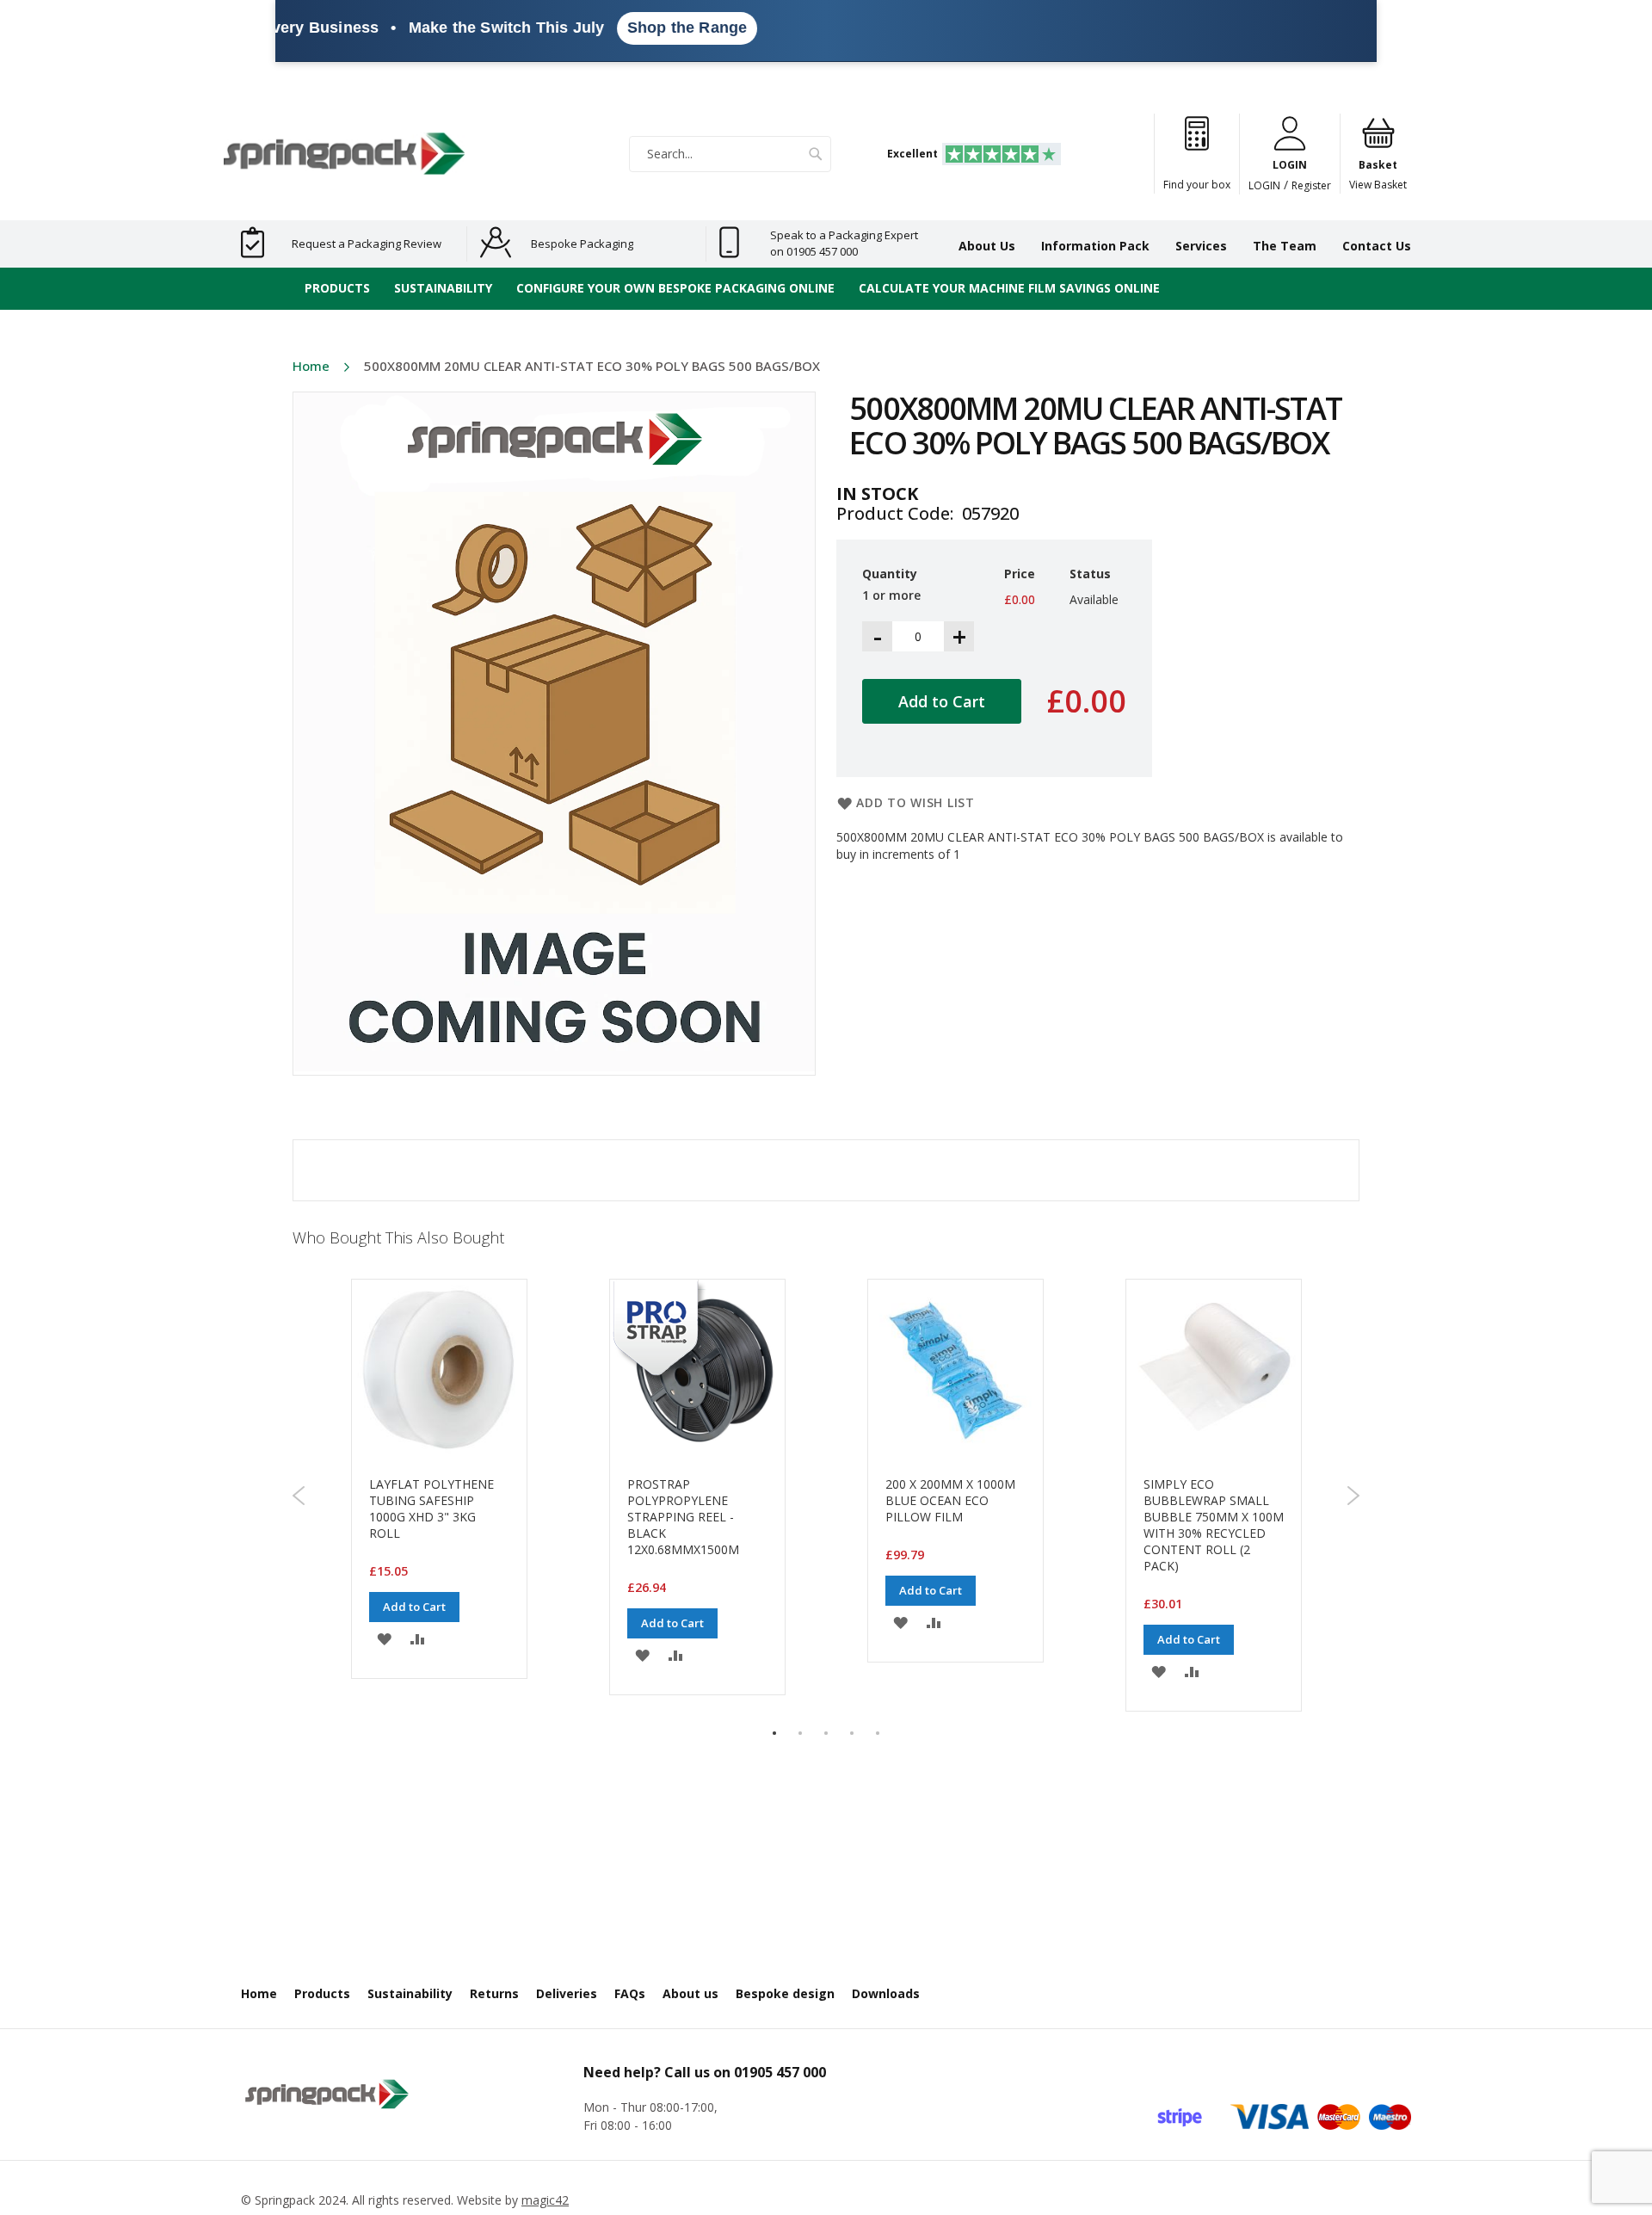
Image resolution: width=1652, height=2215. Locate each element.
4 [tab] (852, 1733)
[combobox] (730, 154)
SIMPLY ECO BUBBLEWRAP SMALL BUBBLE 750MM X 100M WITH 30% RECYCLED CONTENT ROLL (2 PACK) (1214, 1525)
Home (311, 366)
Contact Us (1377, 246)
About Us (987, 246)
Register (1311, 185)
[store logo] (344, 154)
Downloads (886, 1993)
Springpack (285, 2200)
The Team (1285, 246)
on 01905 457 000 (814, 251)
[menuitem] (337, 289)
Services (1201, 246)
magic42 (545, 2200)
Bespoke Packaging (582, 244)
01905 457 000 (780, 2072)
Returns (494, 1993)
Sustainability (410, 1993)
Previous (299, 1496)
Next (1353, 1496)
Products (322, 1993)
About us (690, 1993)
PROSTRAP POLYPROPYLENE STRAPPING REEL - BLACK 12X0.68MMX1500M (683, 1517)
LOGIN (1264, 185)
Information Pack (1095, 246)
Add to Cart (414, 1607)
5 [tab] (878, 1733)
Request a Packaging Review (367, 244)
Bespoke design (785, 1993)
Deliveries (567, 1993)
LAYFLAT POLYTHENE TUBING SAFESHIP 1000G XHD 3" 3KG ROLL (431, 1509)
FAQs (630, 1993)
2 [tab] (800, 1733)
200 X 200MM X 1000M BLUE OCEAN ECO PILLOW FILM (950, 1500)
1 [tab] (774, 1733)
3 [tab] (826, 1733)
